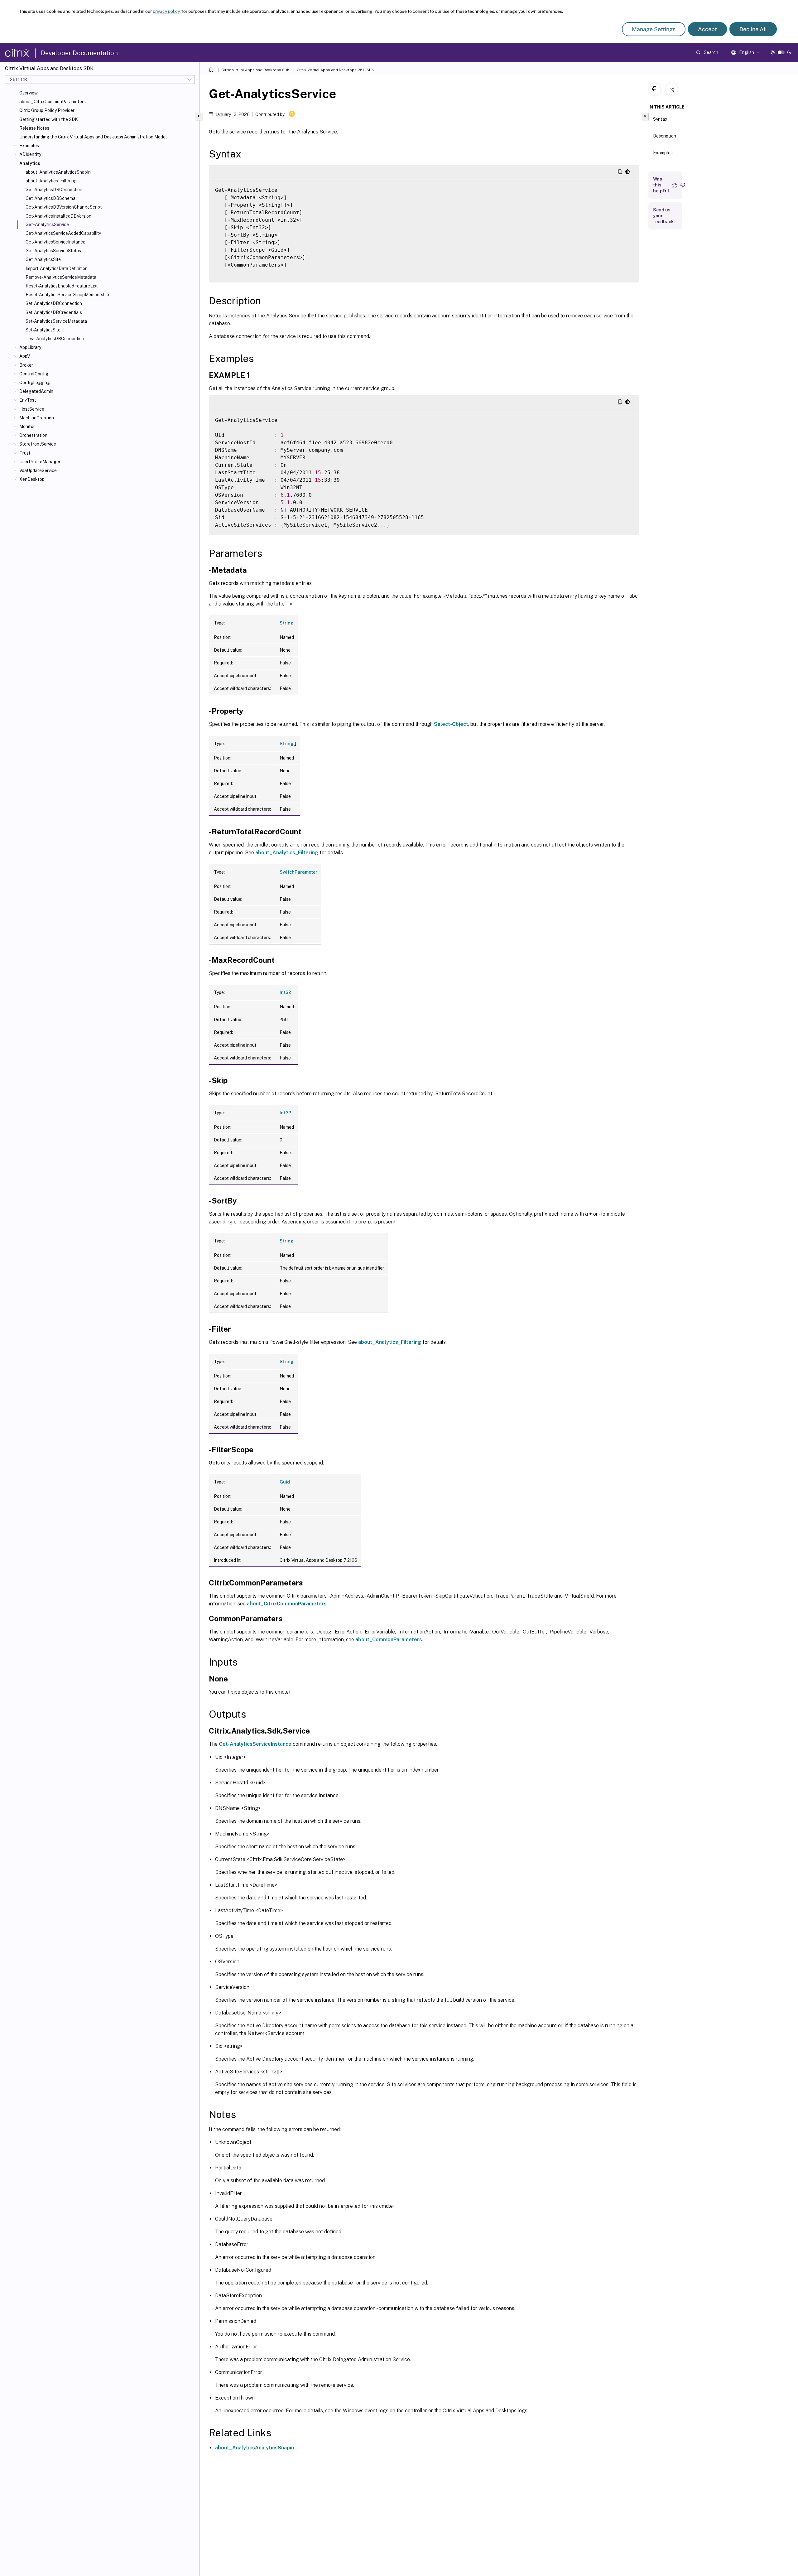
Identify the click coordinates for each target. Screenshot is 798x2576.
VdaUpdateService (38, 470)
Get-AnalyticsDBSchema (50, 198)
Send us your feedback (663, 216)
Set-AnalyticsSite (43, 330)
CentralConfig (34, 374)
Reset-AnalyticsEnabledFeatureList (62, 286)
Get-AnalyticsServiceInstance (55, 242)
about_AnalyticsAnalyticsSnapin (255, 2448)
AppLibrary (30, 347)
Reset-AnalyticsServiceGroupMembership (67, 295)
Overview (29, 93)
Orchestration (33, 435)
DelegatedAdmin (36, 391)
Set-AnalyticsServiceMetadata (56, 321)
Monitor (27, 427)
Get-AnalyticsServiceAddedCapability (63, 233)
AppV (25, 356)
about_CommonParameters (389, 1640)
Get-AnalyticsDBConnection (54, 190)
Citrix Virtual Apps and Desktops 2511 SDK (335, 70)
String (287, 623)
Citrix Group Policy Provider (47, 110)
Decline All (753, 29)
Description (665, 136)
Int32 (285, 992)
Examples (29, 146)
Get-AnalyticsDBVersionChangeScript (64, 207)
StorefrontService (38, 444)
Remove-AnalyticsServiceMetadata (61, 277)
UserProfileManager (40, 462)
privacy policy (166, 11)
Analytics (30, 163)
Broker (26, 365)
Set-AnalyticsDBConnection (54, 303)
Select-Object (451, 724)
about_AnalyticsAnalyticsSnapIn (58, 172)
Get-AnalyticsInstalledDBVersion (58, 216)
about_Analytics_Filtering (51, 181)
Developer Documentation (79, 53)
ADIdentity (30, 154)
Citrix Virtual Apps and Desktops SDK (255, 70)
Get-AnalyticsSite (43, 259)
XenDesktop (32, 479)
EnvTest (28, 400)
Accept (707, 29)
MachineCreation (37, 418)
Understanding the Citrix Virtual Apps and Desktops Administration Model (93, 137)
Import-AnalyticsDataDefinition (57, 268)
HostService (32, 409)
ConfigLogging (35, 383)
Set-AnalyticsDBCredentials (54, 312)
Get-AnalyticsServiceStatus (53, 251)
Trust (25, 453)
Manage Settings (654, 29)
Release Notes (34, 128)
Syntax (660, 119)
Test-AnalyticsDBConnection (55, 339)
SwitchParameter (298, 872)
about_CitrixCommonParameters (53, 102)
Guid (285, 1482)
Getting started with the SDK (49, 119)
